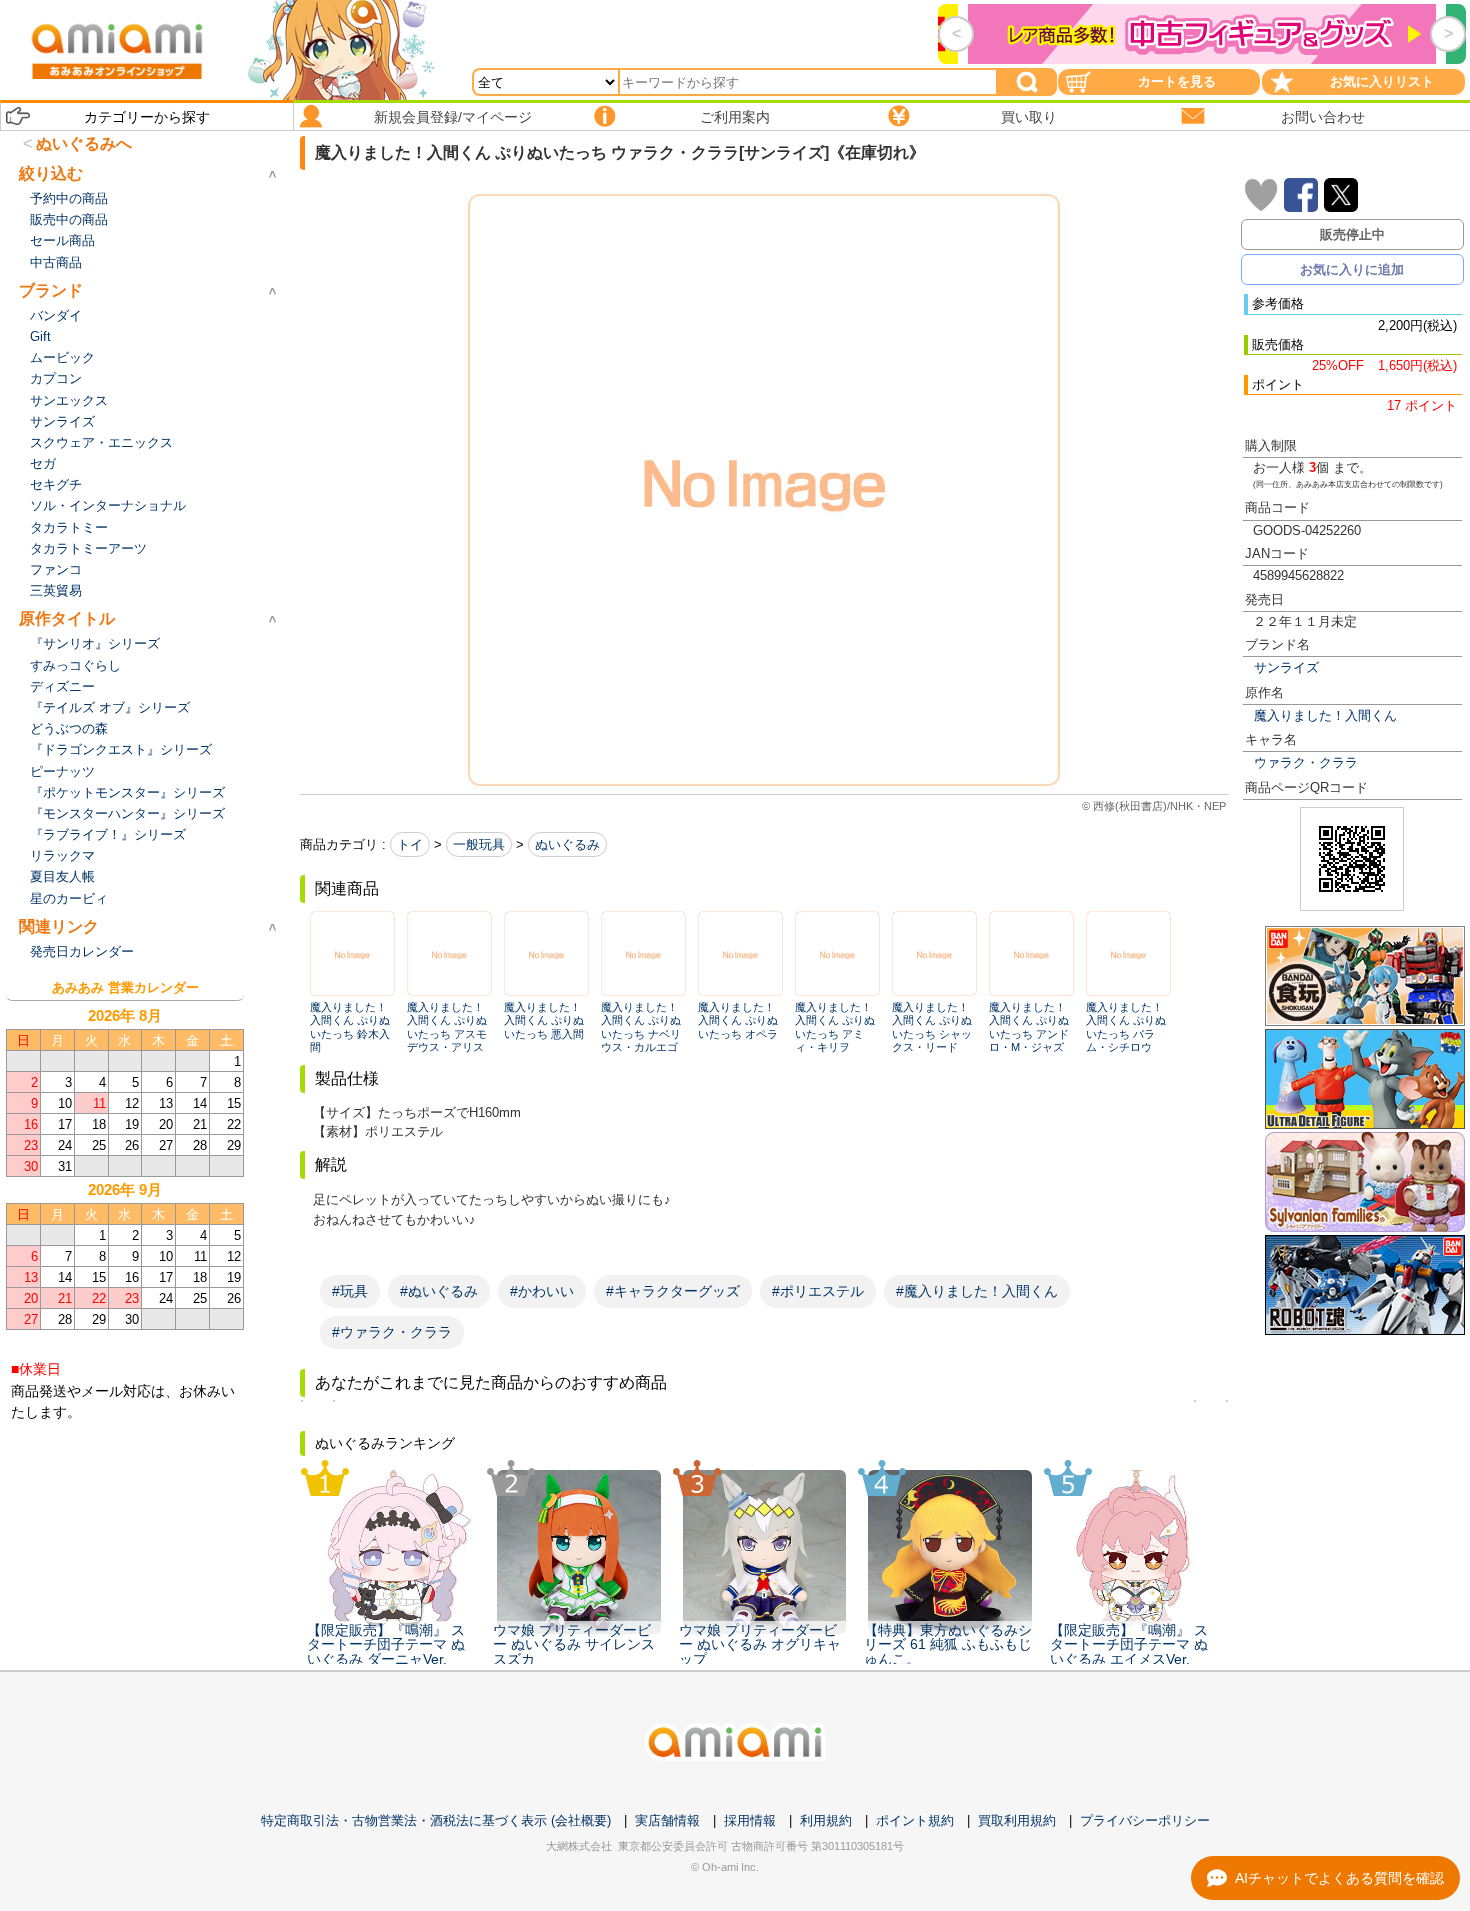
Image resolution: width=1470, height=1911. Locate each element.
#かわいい (542, 1291)
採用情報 (750, 1820)
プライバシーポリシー (1145, 1820)
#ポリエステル (818, 1291)
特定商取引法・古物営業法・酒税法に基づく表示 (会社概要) (436, 1820)
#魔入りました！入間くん (977, 1291)
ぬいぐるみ (567, 844)
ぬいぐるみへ (84, 143)
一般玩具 (479, 844)
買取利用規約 (1017, 1820)
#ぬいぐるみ (439, 1291)
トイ (410, 844)
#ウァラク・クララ (392, 1332)
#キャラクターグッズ (673, 1291)
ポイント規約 (915, 1820)
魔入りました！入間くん (1325, 715)
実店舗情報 (667, 1820)
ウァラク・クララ (1306, 762)
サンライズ (1286, 667)
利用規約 (826, 1820)
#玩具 (350, 1291)
